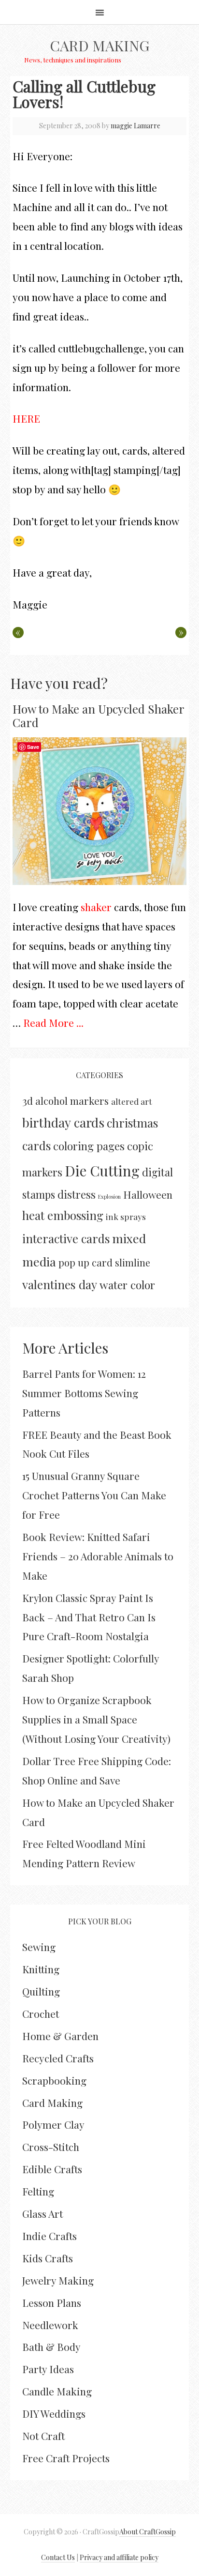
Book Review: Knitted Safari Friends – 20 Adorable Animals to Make (98, 1556)
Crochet (41, 2013)
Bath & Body (51, 2347)
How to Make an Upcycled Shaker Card (98, 716)
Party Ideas (48, 2369)
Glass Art (43, 2213)
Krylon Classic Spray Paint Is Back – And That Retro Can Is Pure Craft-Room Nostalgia (89, 1617)
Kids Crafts (48, 2258)
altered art (132, 1101)
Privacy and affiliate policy (119, 2557)
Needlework (50, 2325)
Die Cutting (102, 1170)
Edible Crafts (52, 2169)
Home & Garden (60, 2036)
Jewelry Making (58, 2280)
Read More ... (53, 1022)
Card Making (99, 46)
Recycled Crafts (58, 2058)
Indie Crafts (50, 2236)
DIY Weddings (54, 2413)
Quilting (41, 1991)
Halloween (148, 1194)
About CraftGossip (148, 2532)
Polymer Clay (53, 2124)
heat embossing (63, 1215)
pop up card (85, 1262)
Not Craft (43, 2436)
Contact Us (58, 2557)
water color (127, 1285)
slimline (133, 1262)
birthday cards (63, 1122)
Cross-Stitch (51, 2147)
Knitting (41, 1969)
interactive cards (66, 1238)
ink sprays (126, 1216)
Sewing (39, 1947)
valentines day (60, 1284)
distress (77, 1194)
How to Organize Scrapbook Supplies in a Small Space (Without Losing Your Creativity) (96, 1719)
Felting (38, 2191)
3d (28, 1100)
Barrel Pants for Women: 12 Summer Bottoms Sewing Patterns (84, 1393)
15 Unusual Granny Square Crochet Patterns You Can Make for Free (94, 1495)
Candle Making (57, 2391)
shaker (96, 907)
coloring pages (89, 1146)
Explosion (109, 1197)
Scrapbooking (54, 2080)
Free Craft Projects (66, 2458)
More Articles (65, 1348)
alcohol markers (72, 1101)
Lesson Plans (52, 2302)
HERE (26, 418)
